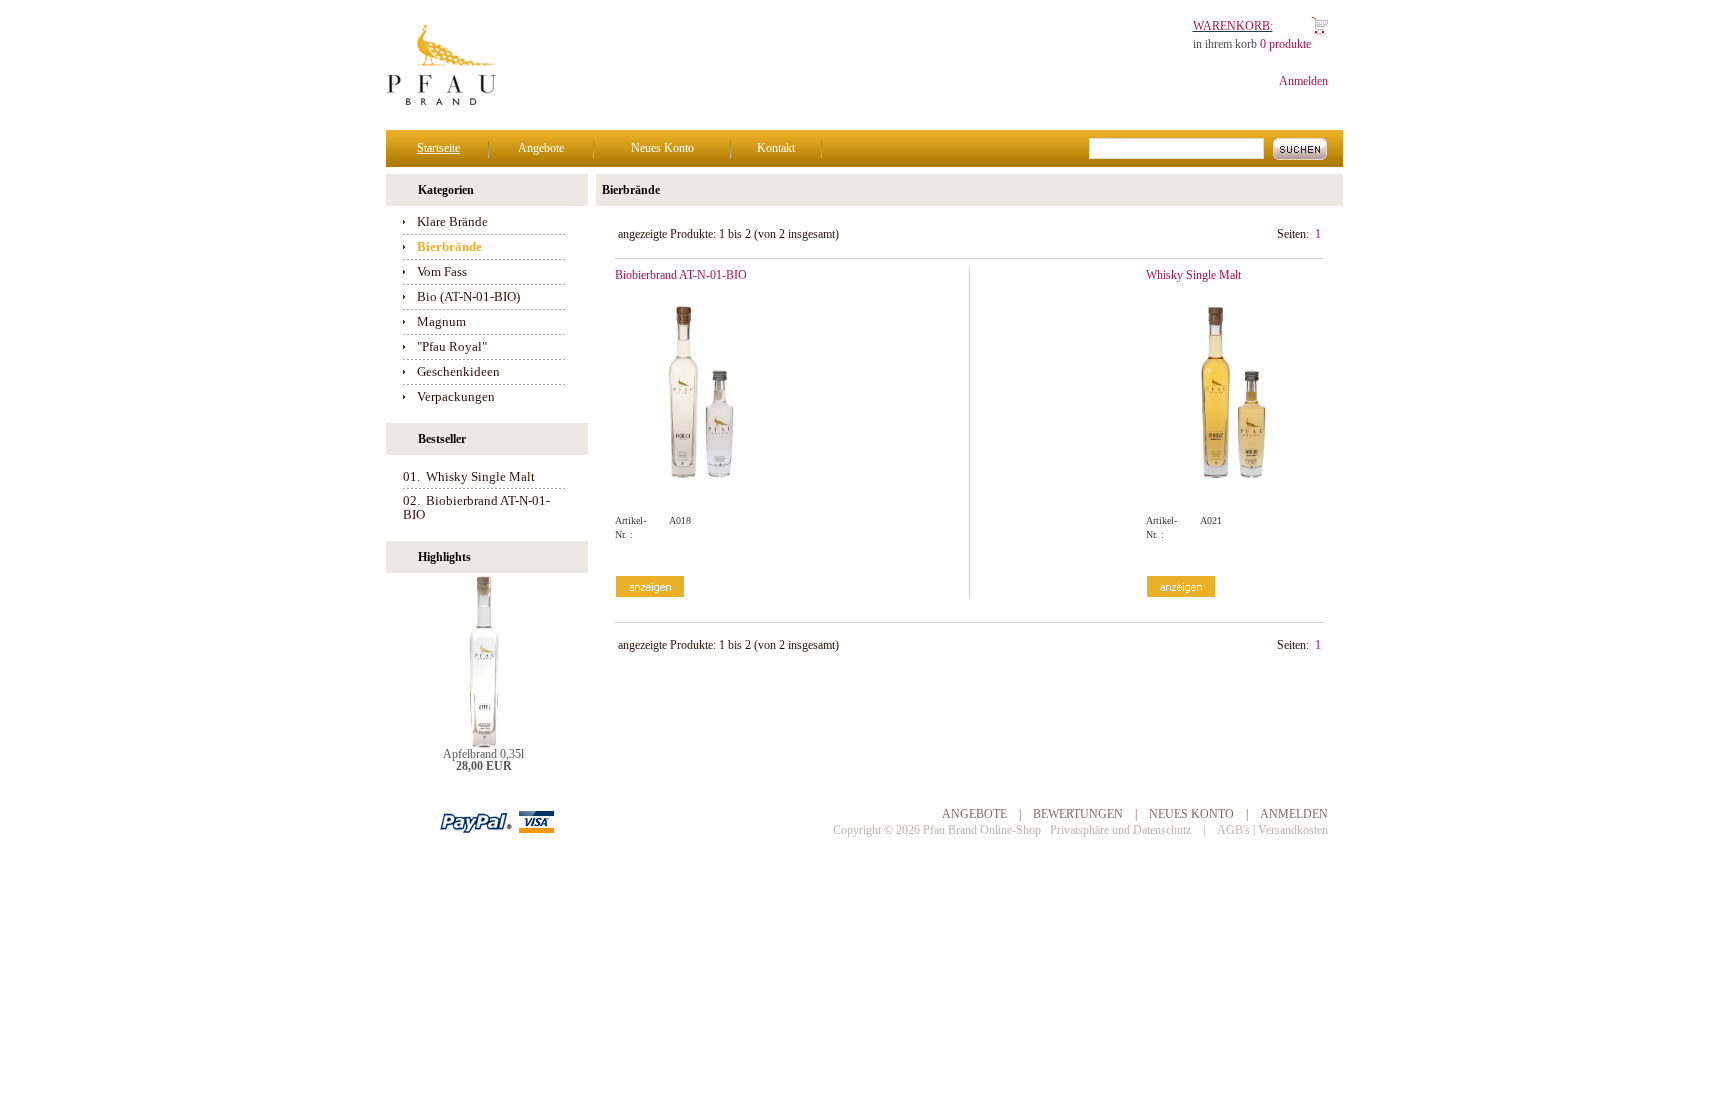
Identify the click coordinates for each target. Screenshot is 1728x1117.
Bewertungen (1078, 814)
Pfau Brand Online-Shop (982, 830)
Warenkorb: (1233, 26)
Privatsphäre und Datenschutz (1120, 830)
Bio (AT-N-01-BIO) (468, 296)
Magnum (441, 321)
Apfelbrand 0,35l (483, 754)
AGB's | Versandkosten (1272, 830)
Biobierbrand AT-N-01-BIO (681, 275)
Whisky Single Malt (1193, 275)
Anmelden (1303, 81)
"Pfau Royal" (452, 346)
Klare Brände (452, 221)
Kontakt (776, 148)
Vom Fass (442, 271)
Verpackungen (456, 396)
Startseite (438, 148)
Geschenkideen (458, 371)
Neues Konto (662, 148)
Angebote (541, 148)
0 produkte (1285, 44)
